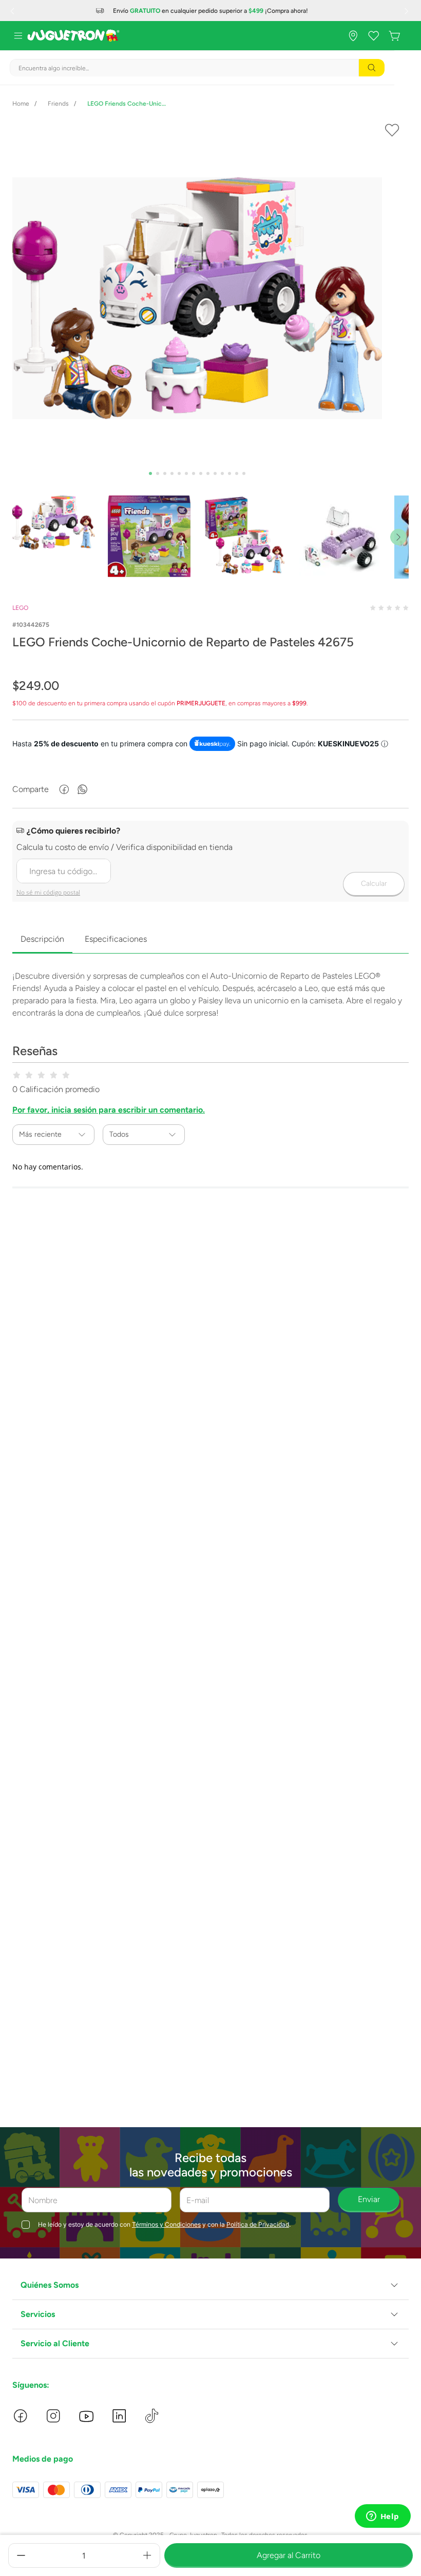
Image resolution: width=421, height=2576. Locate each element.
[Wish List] (374, 36)
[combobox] (197, 68)
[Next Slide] (408, 11)
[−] (21, 2555)
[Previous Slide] (13, 11)
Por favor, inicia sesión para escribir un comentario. (109, 1110)
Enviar (369, 2199)
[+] (147, 2555)
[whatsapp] (83, 789)
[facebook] (64, 789)
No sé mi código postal (48, 892)
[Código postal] (210, 862)
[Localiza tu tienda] (353, 36)
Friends (58, 104)
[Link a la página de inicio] (21, 104)
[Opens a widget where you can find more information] (382, 2517)
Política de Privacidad (258, 2224)
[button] (210, 2285)
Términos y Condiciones (166, 2224)
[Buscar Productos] (372, 68)
